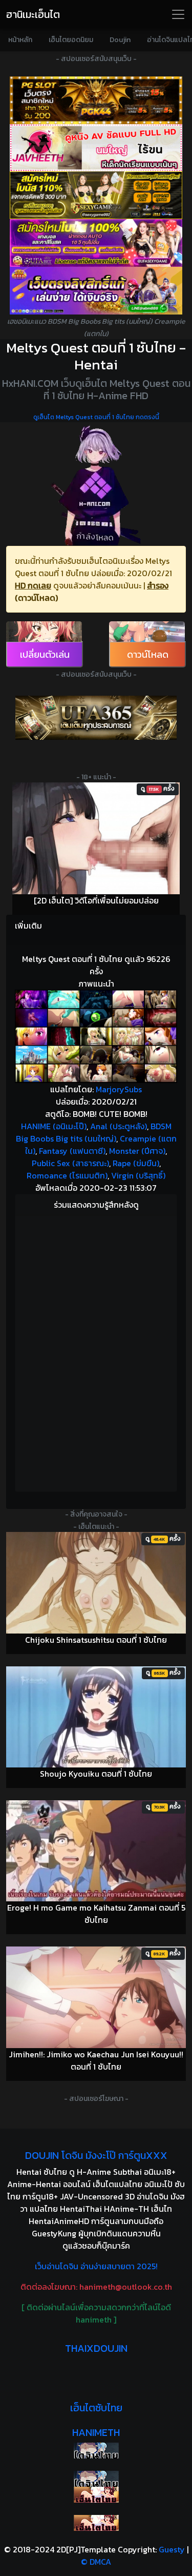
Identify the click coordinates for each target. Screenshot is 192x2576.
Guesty (172, 2549)
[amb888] (96, 291)
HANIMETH (96, 2432)
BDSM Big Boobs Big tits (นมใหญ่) (94, 1132)
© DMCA (96, 2562)
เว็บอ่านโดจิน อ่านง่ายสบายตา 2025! (96, 2266)
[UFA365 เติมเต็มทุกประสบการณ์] (96, 718)
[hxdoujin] (96, 2479)
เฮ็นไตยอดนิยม (71, 40)
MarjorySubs (119, 1089)
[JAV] (96, 148)
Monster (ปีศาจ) (137, 1151)
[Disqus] (96, 1352)
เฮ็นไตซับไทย (96, 2408)
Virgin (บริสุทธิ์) (138, 1175)
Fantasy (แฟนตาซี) (72, 1151)
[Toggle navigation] (178, 14)
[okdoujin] (96, 2451)
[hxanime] (96, 2523)
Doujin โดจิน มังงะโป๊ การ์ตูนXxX (96, 2155)
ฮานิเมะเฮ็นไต (33, 14)
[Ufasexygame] (96, 243)
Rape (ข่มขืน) (136, 1163)
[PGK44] (96, 100)
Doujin (120, 40)
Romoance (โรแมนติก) (67, 1175)
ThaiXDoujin (96, 2348)
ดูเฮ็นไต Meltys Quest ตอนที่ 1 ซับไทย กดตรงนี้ (96, 417)
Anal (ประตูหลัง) (119, 1126)
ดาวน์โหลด (148, 654)
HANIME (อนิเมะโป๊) (54, 1126)
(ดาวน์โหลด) (36, 598)
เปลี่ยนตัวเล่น (45, 654)
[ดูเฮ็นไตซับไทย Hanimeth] (96, 2495)
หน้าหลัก (20, 40)
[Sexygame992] (96, 195)
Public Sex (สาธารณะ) (70, 1163)
